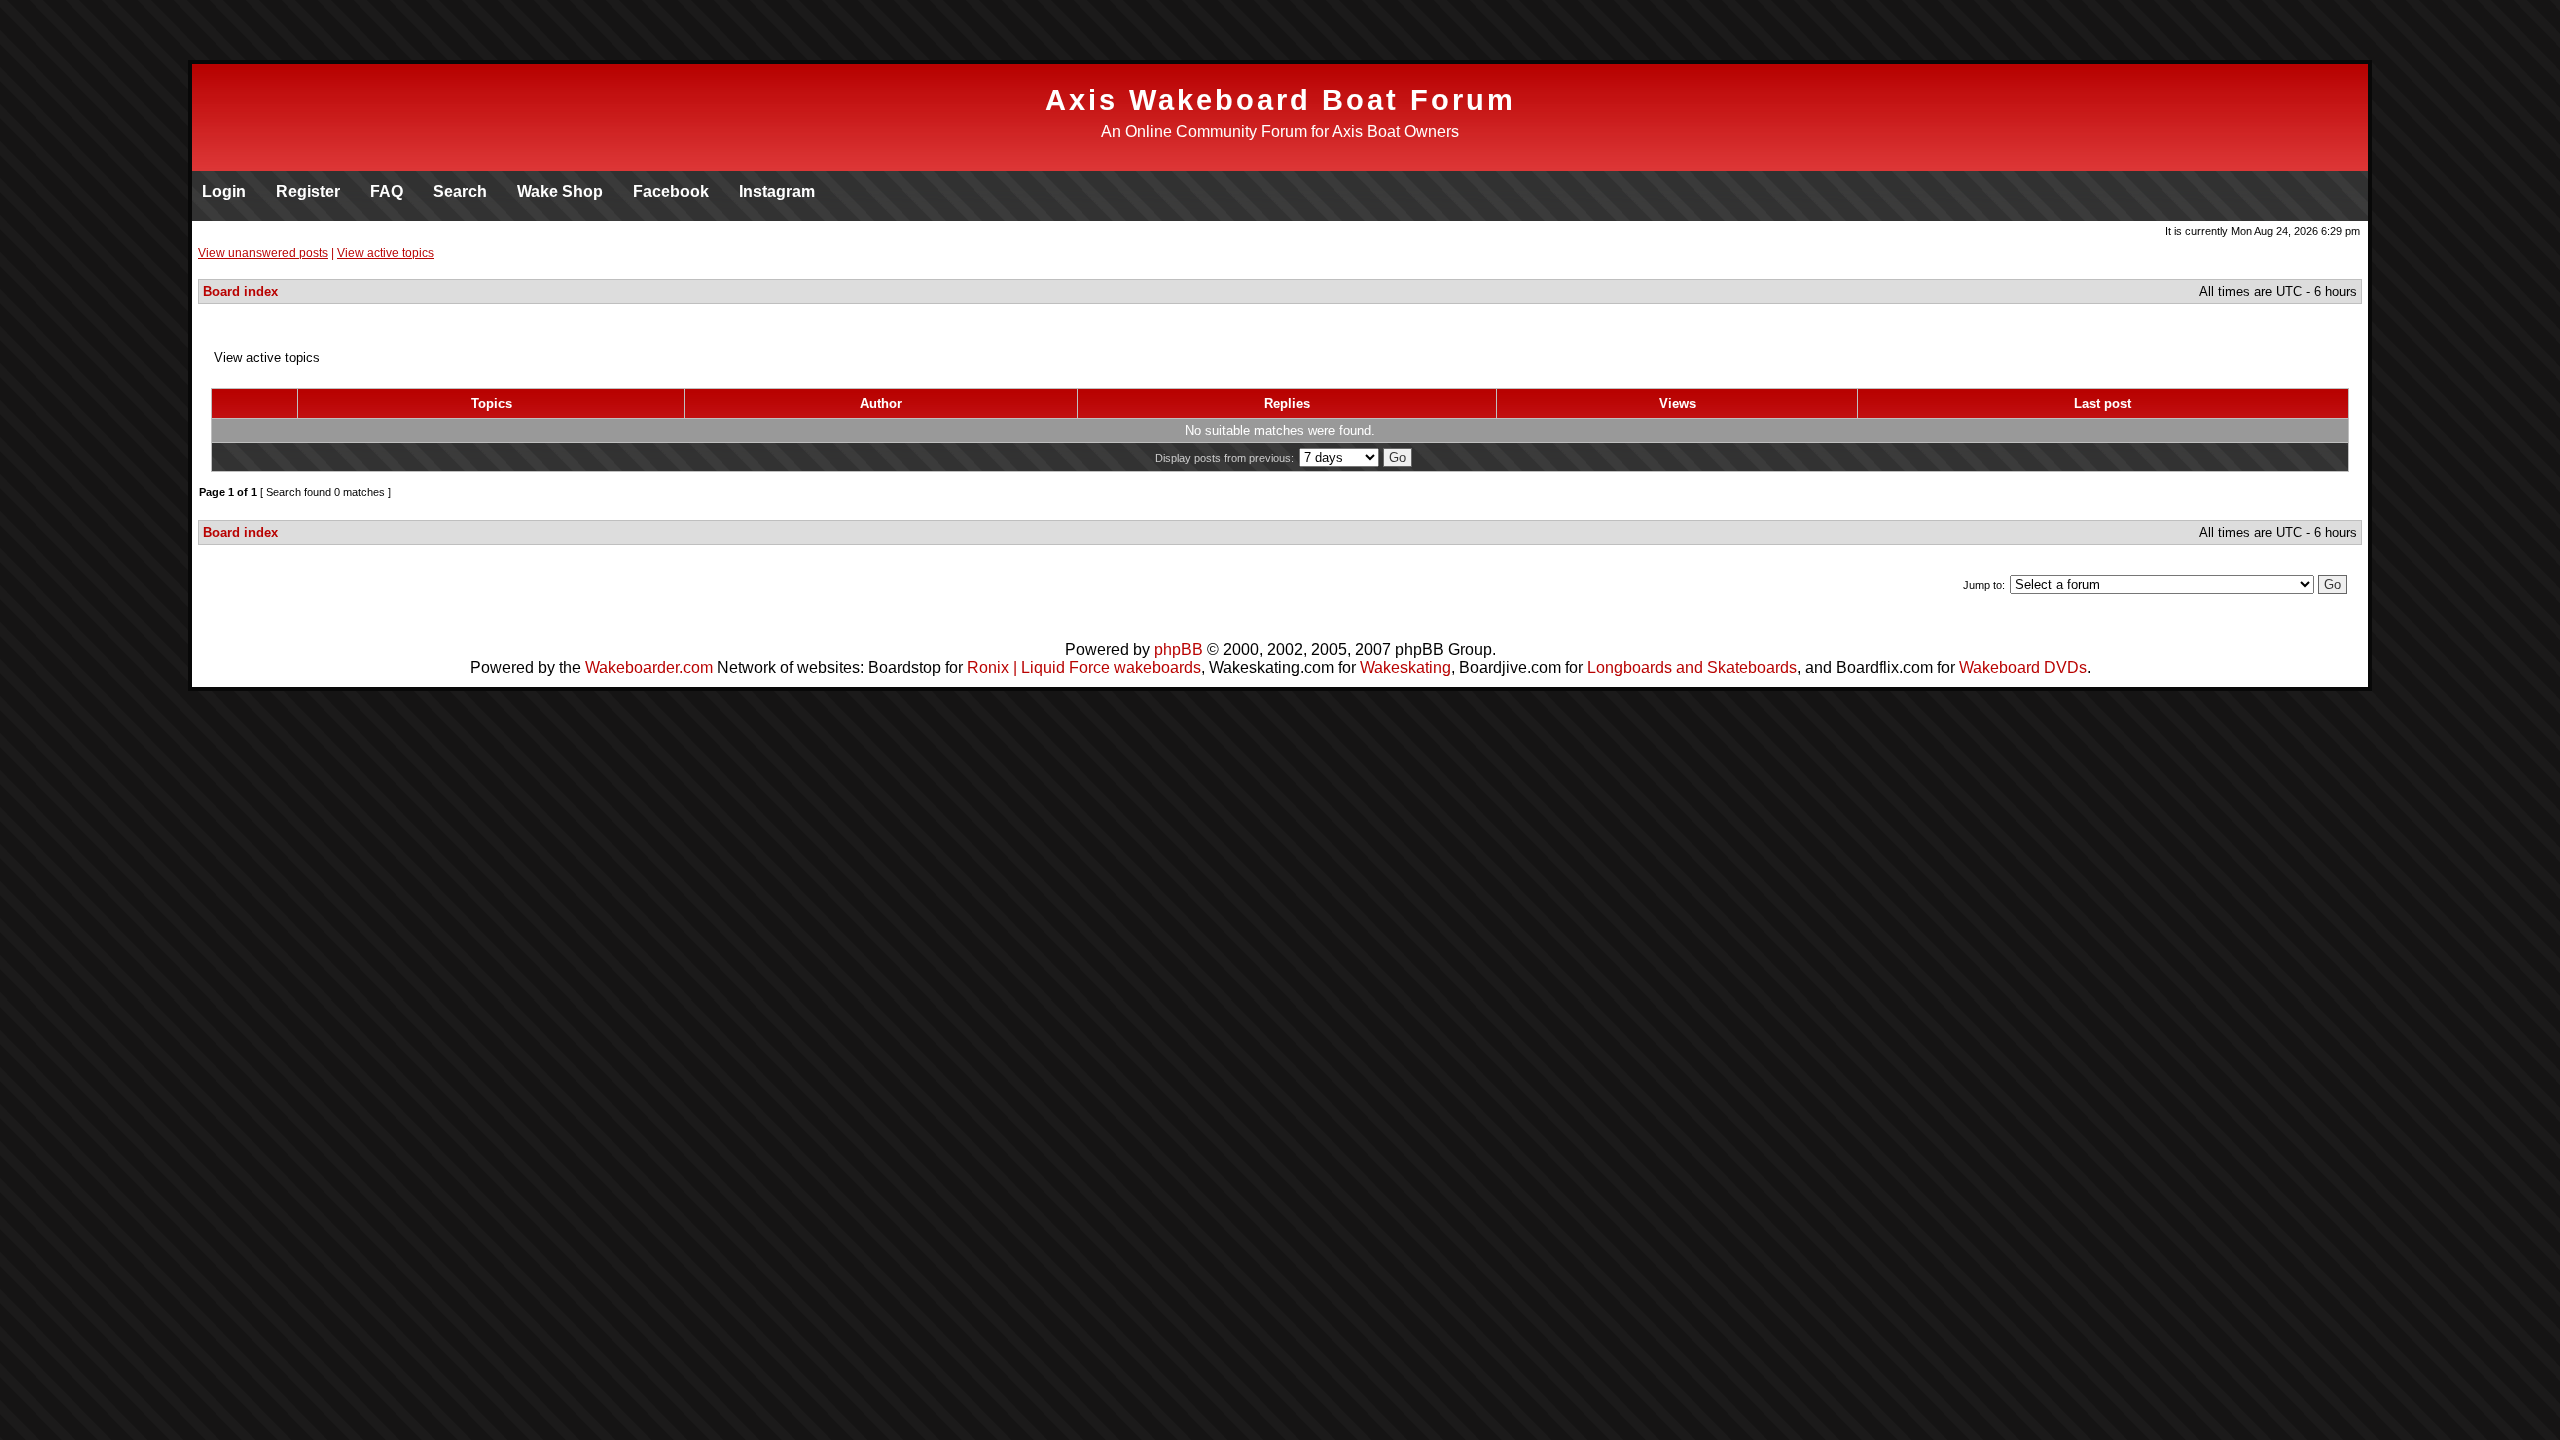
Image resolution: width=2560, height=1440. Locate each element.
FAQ (386, 191)
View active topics (385, 253)
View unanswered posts (263, 253)
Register (308, 191)
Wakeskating (1405, 667)
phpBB (1178, 649)
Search (460, 191)
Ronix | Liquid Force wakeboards (1084, 667)
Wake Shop (560, 191)
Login (224, 191)
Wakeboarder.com (649, 667)
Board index (240, 291)
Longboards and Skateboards (1692, 667)
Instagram (777, 191)
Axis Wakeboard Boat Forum (1280, 100)
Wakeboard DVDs (2023, 667)
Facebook (671, 191)
